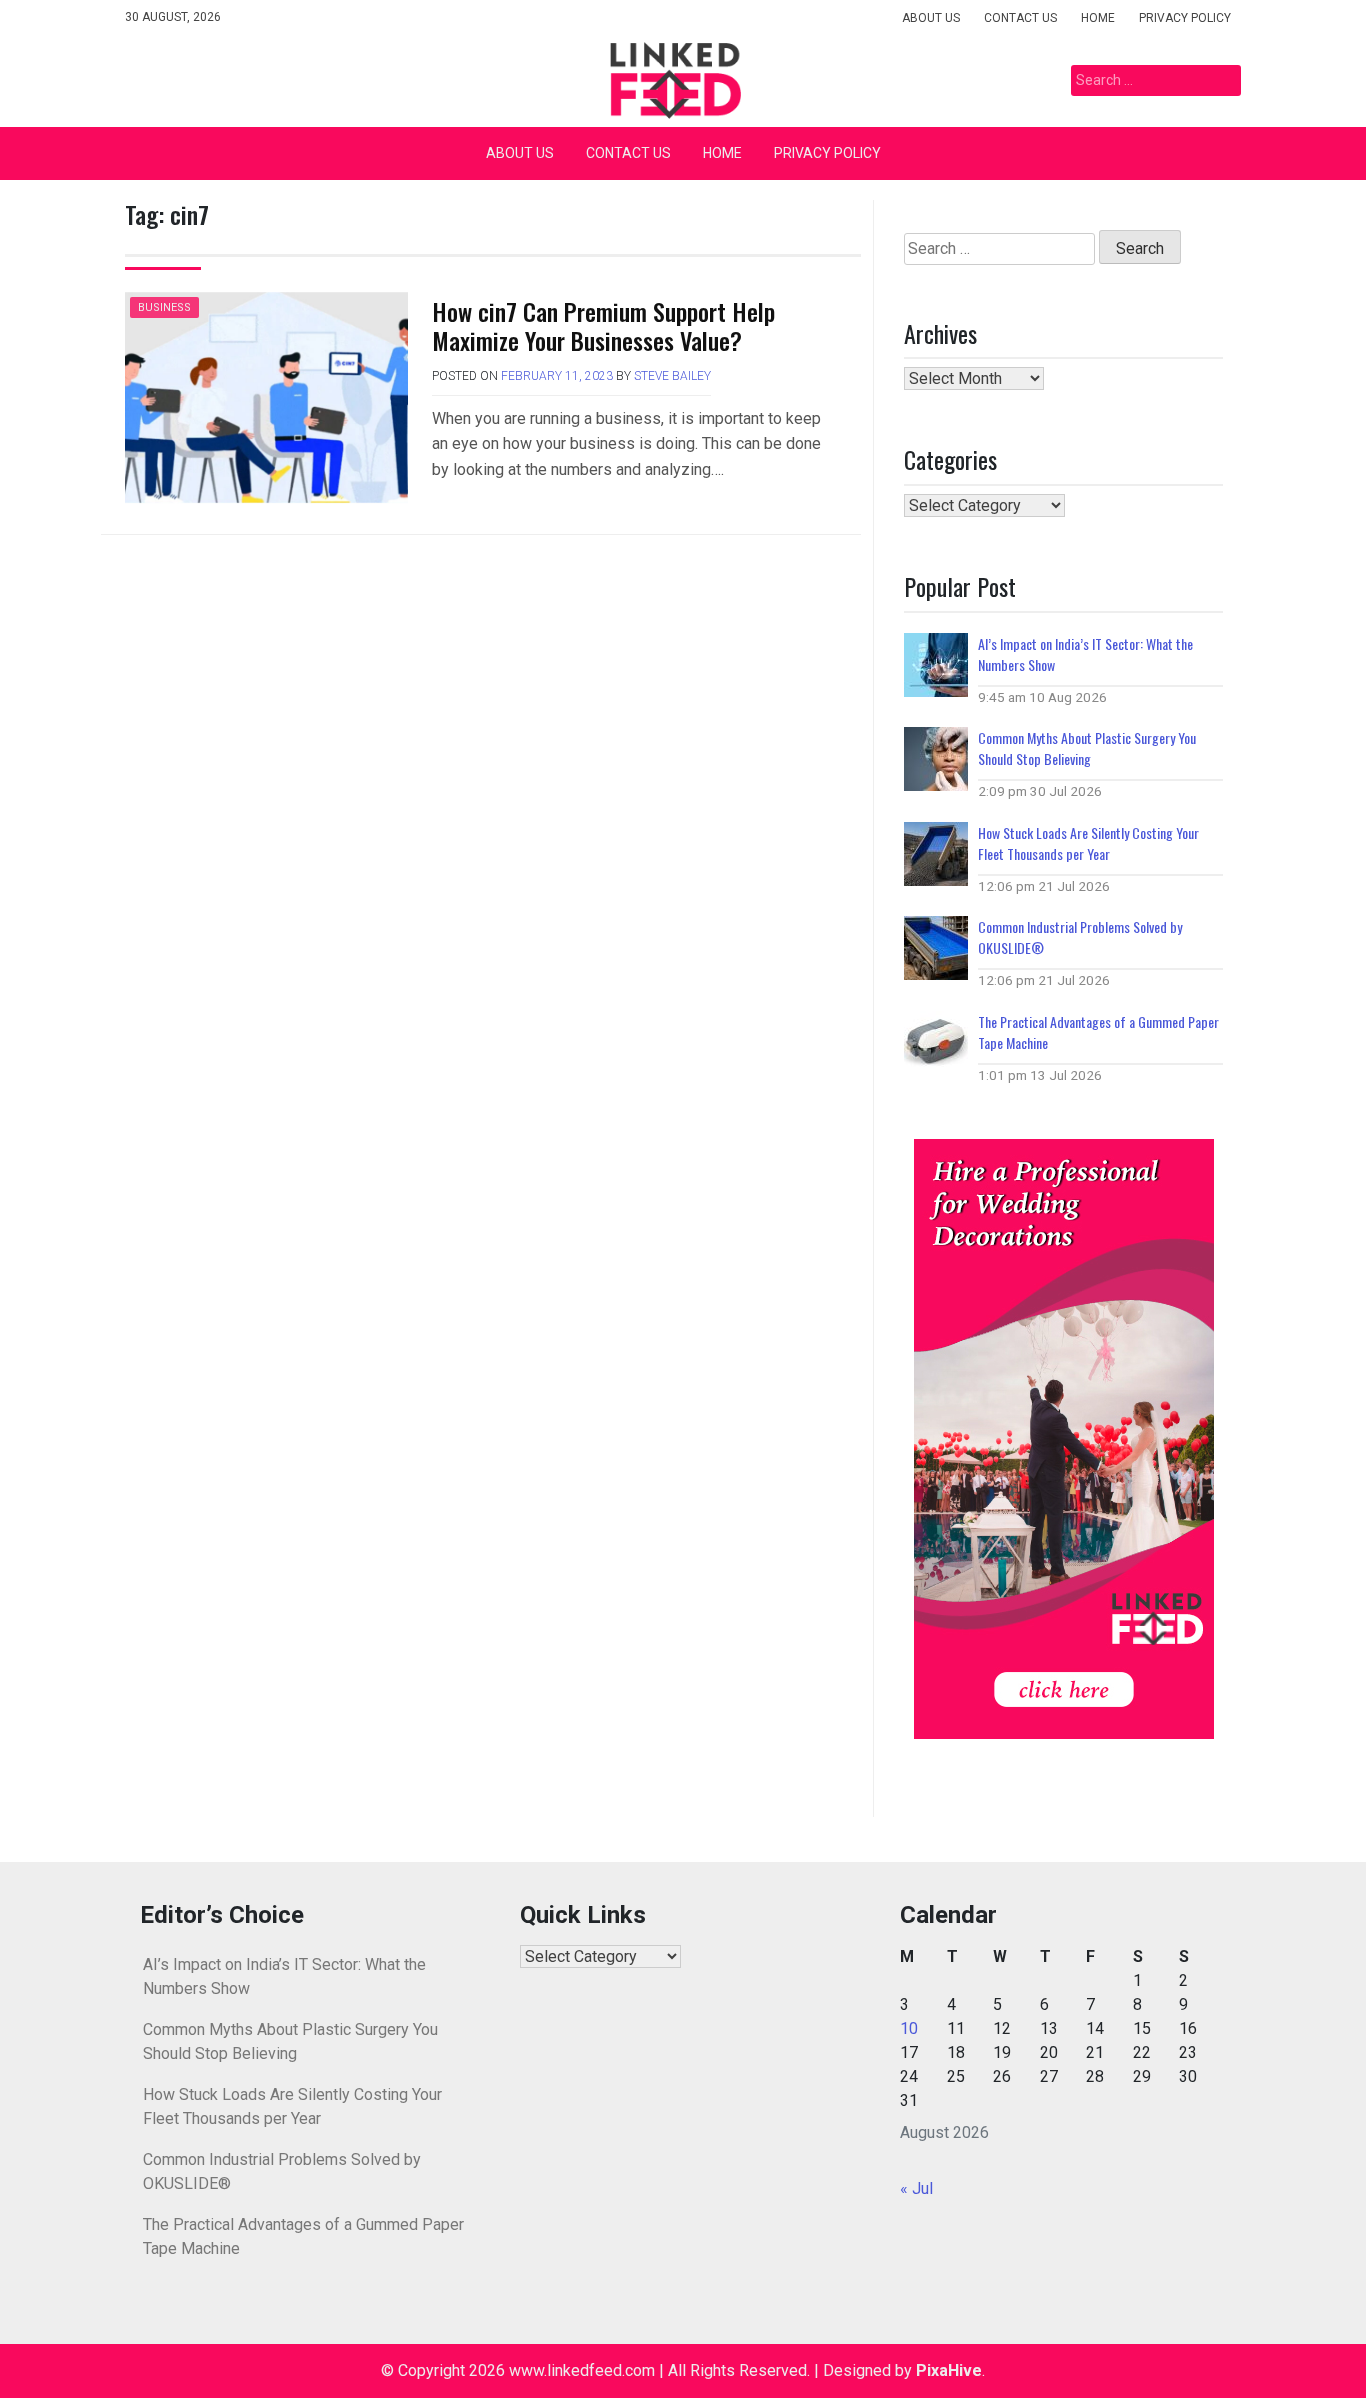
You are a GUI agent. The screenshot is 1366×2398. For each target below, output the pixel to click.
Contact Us (1020, 18)
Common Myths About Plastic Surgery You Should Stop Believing (1087, 748)
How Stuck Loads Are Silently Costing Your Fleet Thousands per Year (1088, 843)
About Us (931, 18)
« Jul (916, 2188)
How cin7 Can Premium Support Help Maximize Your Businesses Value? (603, 325)
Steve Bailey (672, 376)
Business (164, 307)
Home (1098, 18)
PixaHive (949, 2370)
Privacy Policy (1185, 18)
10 (909, 2028)
